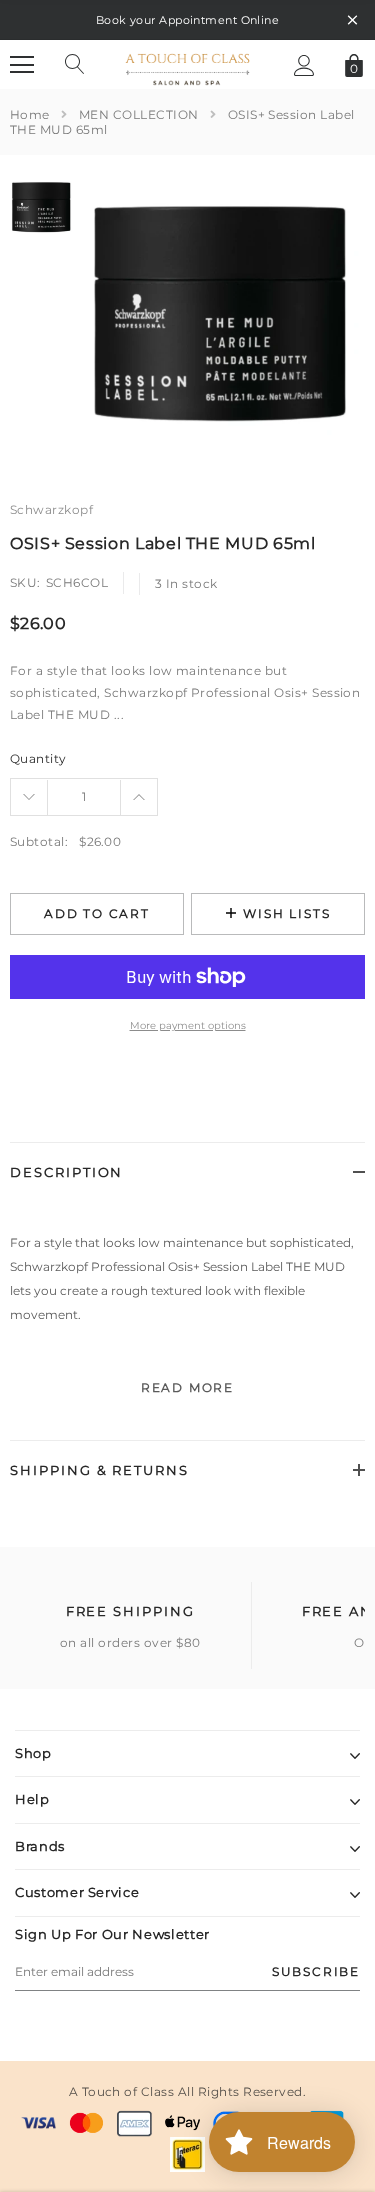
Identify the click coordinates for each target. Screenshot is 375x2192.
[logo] (187, 63)
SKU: (25, 582)
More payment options (188, 1025)
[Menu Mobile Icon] (22, 65)
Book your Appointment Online (187, 20)
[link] (42, 207)
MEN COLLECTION (139, 114)
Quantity (38, 758)
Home (30, 114)
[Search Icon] (75, 65)
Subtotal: (39, 841)
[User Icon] (304, 65)
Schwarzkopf (51, 509)
